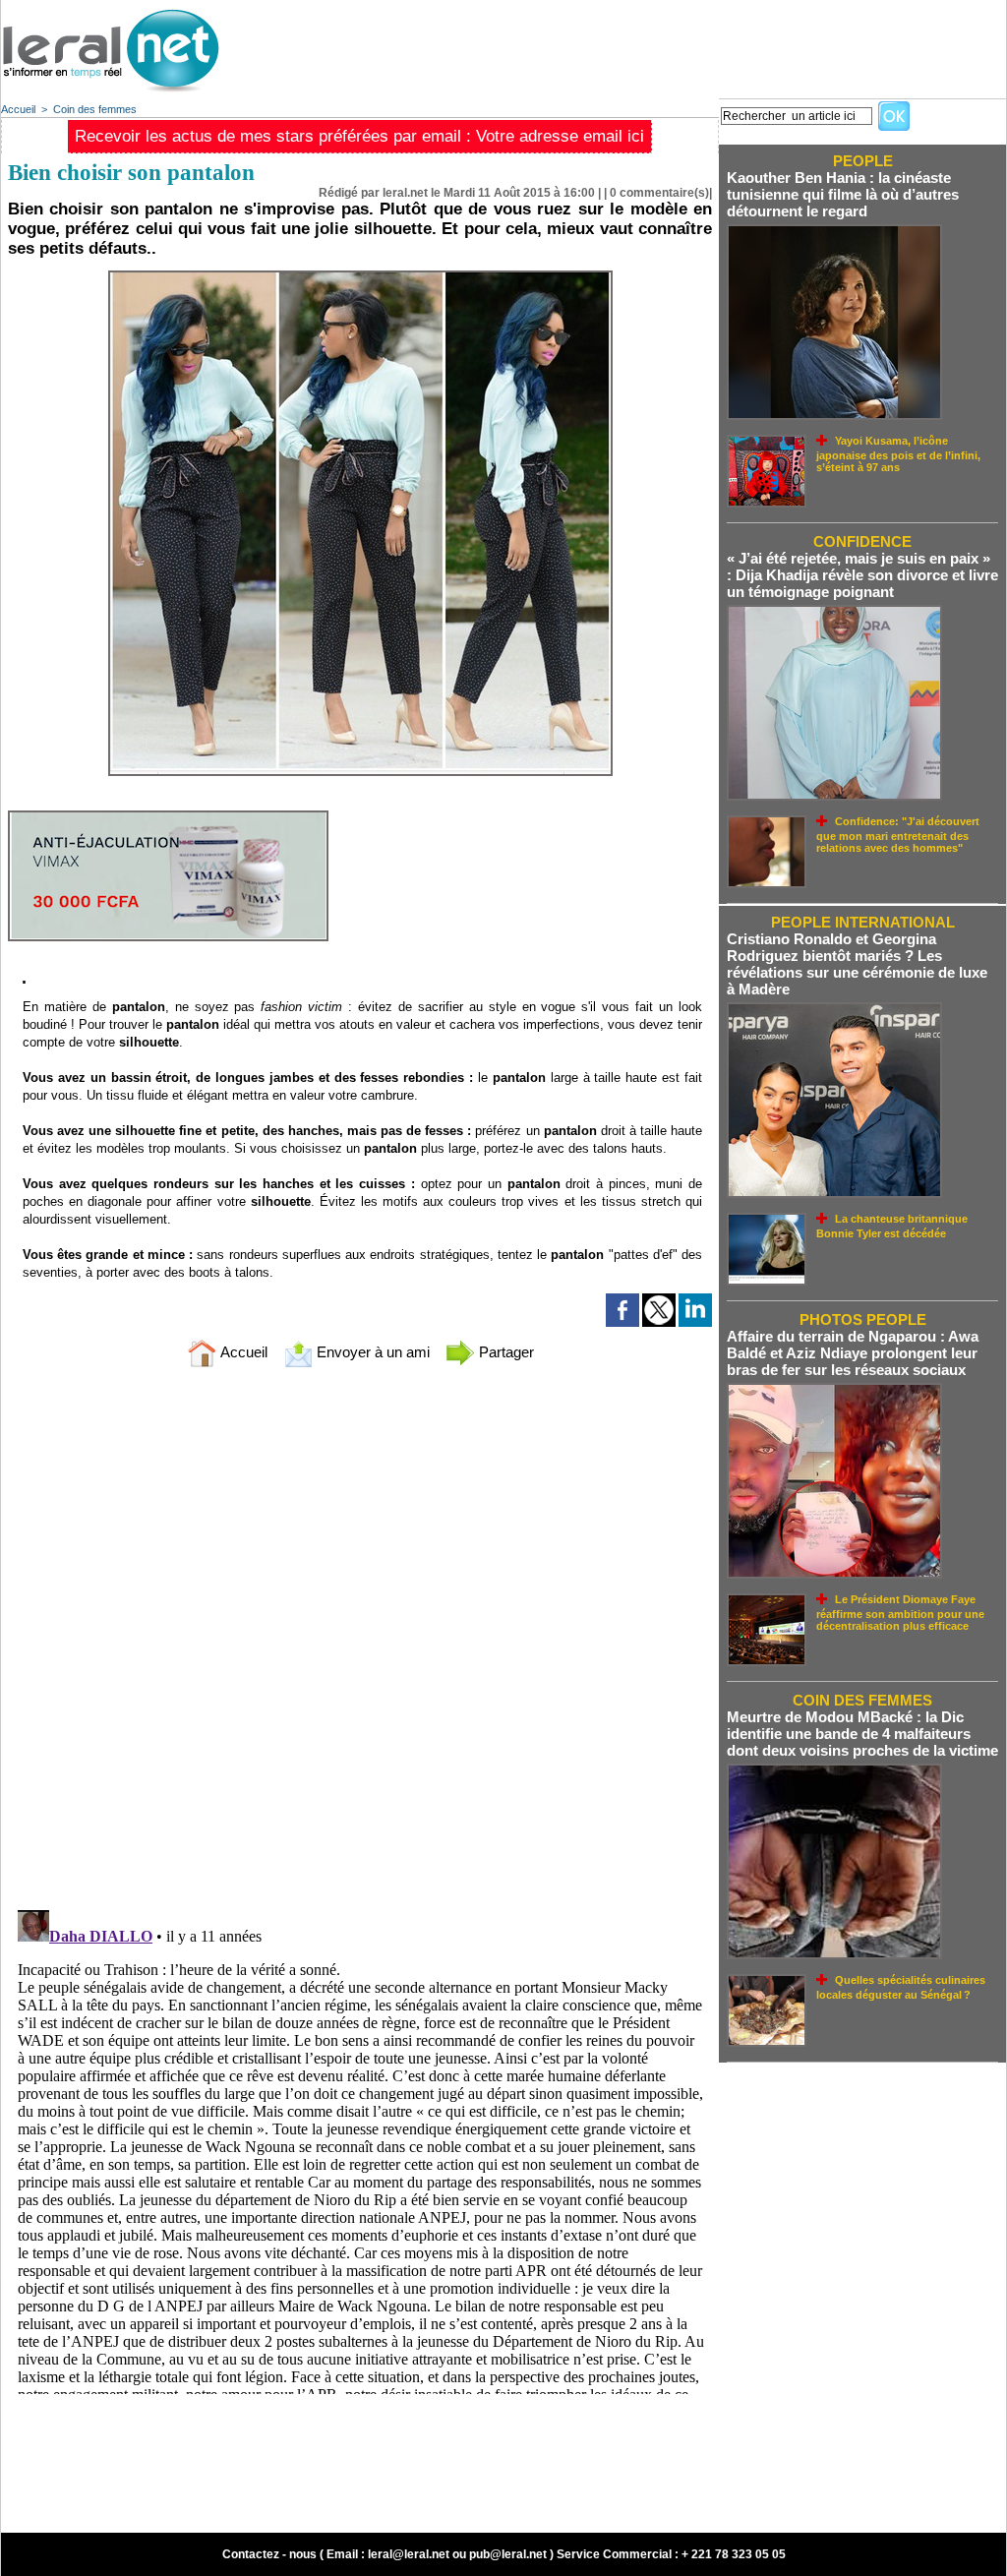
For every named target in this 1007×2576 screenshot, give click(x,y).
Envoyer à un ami (371, 1352)
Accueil (18, 109)
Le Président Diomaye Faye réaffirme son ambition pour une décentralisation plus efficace (900, 1613)
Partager (504, 1352)
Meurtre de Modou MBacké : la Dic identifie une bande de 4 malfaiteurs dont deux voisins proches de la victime (862, 1734)
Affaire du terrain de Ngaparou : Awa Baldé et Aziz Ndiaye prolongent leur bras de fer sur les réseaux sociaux (853, 1353)
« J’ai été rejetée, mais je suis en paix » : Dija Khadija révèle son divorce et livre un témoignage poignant (862, 575)
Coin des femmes (95, 109)
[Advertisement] (648, 44)
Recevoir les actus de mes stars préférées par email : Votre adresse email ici (359, 136)
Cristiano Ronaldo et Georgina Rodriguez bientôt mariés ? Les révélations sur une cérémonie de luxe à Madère (857, 964)
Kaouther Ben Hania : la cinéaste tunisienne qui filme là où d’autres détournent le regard (843, 194)
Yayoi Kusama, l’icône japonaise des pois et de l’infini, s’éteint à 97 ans (898, 454)
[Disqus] (360, 1643)
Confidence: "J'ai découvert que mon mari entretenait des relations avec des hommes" (898, 835)
